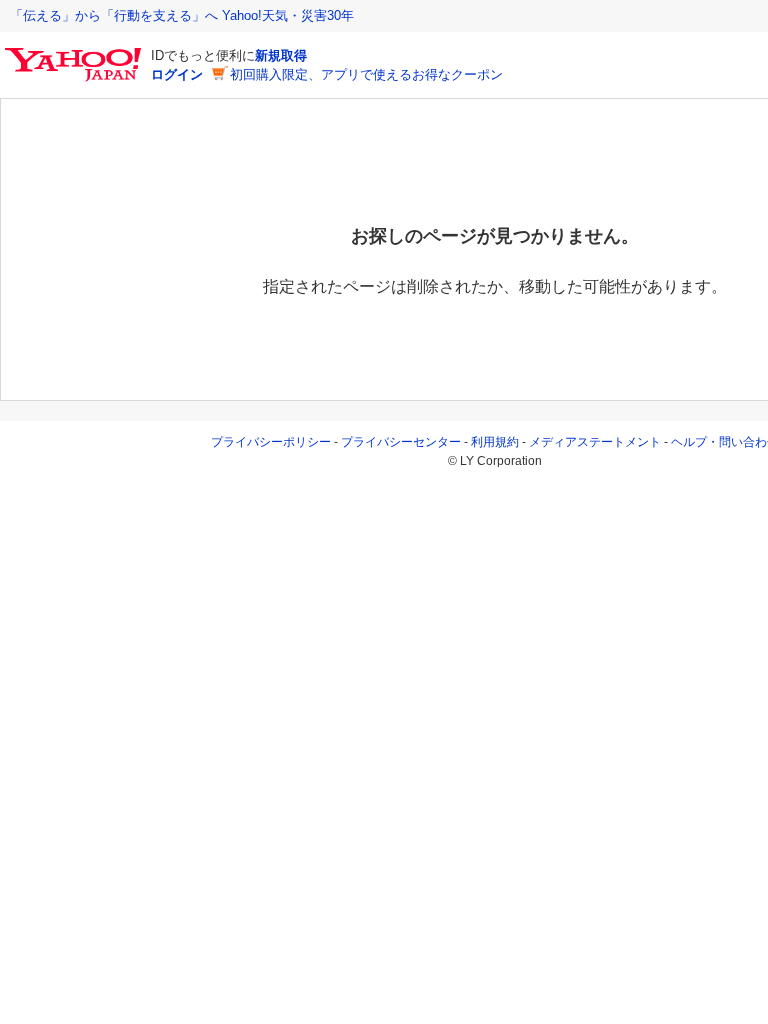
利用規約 (495, 442)
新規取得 (281, 55)
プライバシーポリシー (271, 442)
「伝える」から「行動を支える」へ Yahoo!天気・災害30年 (182, 15)
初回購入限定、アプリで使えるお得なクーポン (366, 74)
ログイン (177, 74)
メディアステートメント (595, 442)
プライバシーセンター (401, 442)
